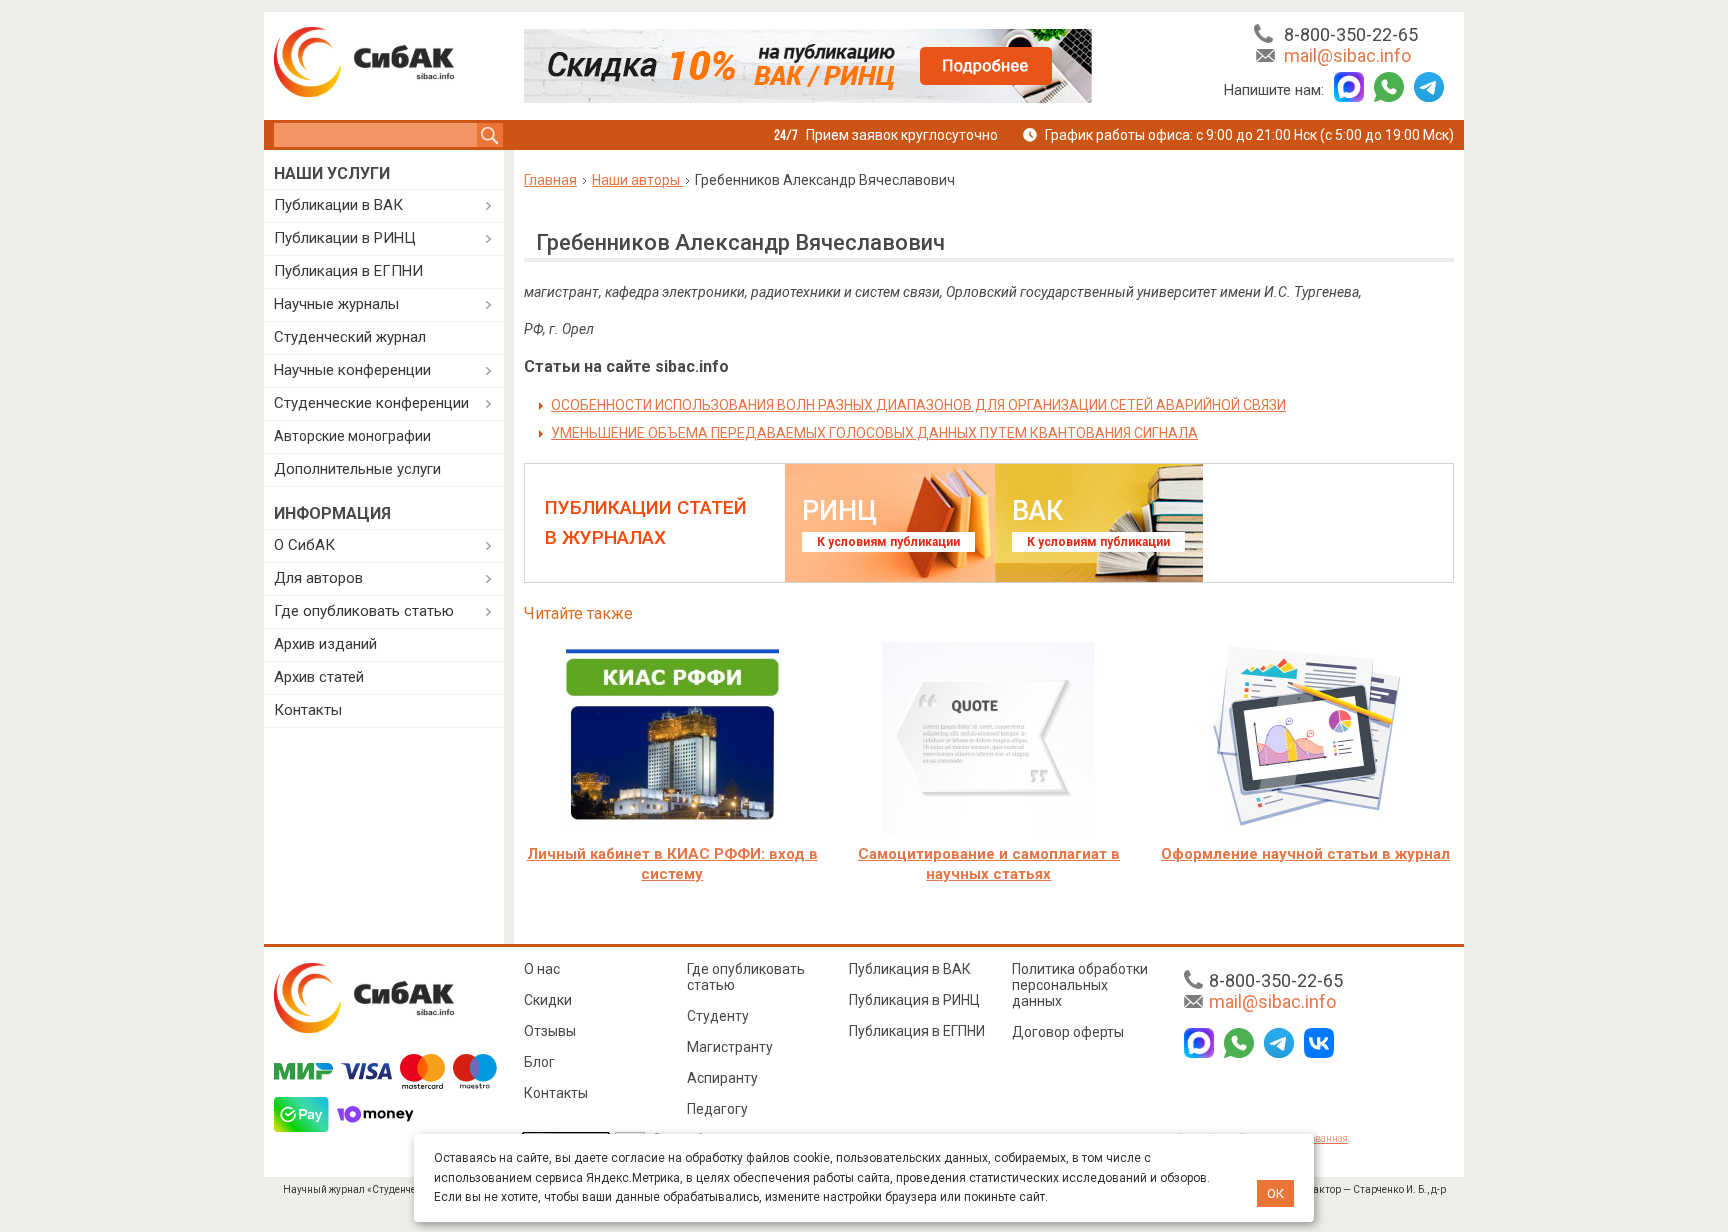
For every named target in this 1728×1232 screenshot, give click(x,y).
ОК (1275, 1193)
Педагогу (717, 1109)
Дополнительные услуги (357, 469)
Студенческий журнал (350, 337)
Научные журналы (336, 304)
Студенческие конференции (371, 403)
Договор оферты (1068, 1032)
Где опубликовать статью (364, 611)
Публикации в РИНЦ (345, 238)
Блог (539, 1062)
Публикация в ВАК (910, 969)
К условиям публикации (888, 542)
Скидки (548, 1000)
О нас (542, 969)
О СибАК (304, 545)
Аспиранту (722, 1078)
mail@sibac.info (1347, 55)
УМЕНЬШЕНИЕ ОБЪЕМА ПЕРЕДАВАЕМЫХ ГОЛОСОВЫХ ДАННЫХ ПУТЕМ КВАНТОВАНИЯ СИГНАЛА (874, 433)
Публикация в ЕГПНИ (348, 271)
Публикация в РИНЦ (914, 1000)
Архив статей (319, 677)
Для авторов (318, 578)
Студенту (718, 1016)
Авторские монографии (352, 436)
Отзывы (550, 1031)
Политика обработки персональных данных (1080, 985)
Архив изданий (325, 644)
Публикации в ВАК (338, 205)
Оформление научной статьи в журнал (1305, 854)
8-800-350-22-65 (1351, 34)
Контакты (308, 710)
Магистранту (730, 1047)
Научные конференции (352, 370)
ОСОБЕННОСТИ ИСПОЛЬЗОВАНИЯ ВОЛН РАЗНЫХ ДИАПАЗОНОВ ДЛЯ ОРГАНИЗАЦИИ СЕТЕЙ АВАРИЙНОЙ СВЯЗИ (918, 405)
